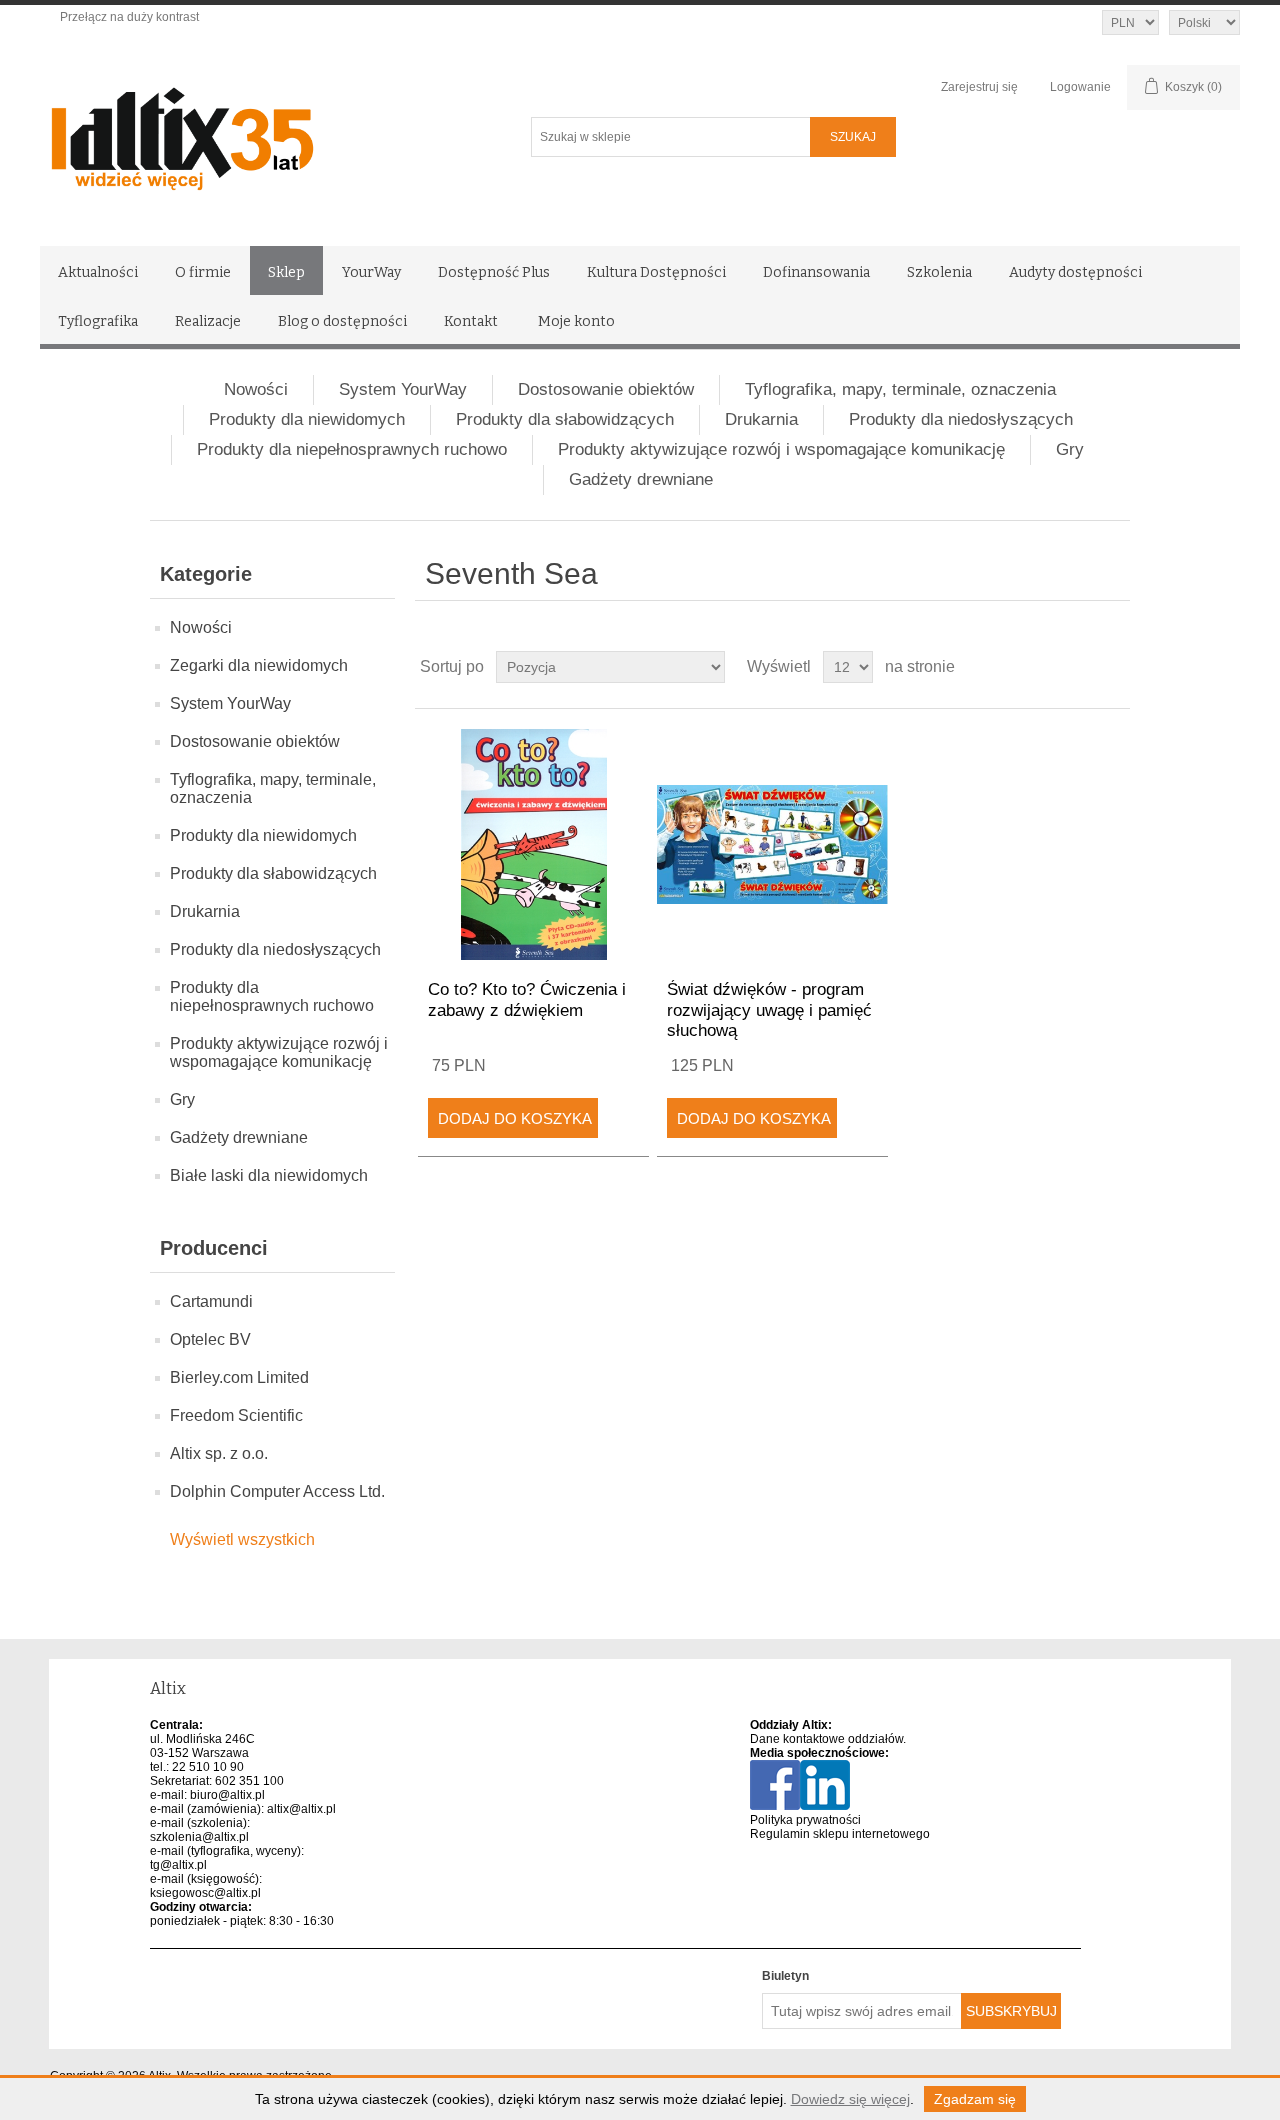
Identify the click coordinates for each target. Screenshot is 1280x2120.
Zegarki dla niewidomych (259, 665)
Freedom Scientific (236, 1415)
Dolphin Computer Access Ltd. (277, 1491)
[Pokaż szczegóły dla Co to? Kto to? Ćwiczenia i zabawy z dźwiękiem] (533, 844)
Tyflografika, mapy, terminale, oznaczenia (900, 389)
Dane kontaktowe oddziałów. (828, 1739)
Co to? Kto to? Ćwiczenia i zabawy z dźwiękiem (527, 999)
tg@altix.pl (178, 1865)
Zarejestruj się (979, 87)
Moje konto (576, 321)
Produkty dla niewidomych (307, 419)
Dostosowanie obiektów (606, 389)
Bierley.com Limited (239, 1377)
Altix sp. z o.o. (219, 1453)
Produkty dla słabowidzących (565, 419)
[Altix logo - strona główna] (267, 132)
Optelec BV (210, 1339)
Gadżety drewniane (641, 479)
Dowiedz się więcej (850, 2099)
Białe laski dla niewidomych (269, 1175)
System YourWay (403, 389)
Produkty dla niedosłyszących (961, 419)
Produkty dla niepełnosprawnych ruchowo (352, 449)
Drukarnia (761, 419)
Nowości (256, 389)
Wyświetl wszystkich (242, 1539)
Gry (1070, 449)
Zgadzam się (975, 2099)
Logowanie (1080, 87)
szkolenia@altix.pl (199, 1837)
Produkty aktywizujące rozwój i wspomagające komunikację (781, 449)
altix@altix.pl (301, 1809)
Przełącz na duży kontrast (129, 17)
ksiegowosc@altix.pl (205, 1893)
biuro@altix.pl (227, 1795)
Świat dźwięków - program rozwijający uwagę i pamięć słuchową (769, 1010)
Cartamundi (211, 1301)
